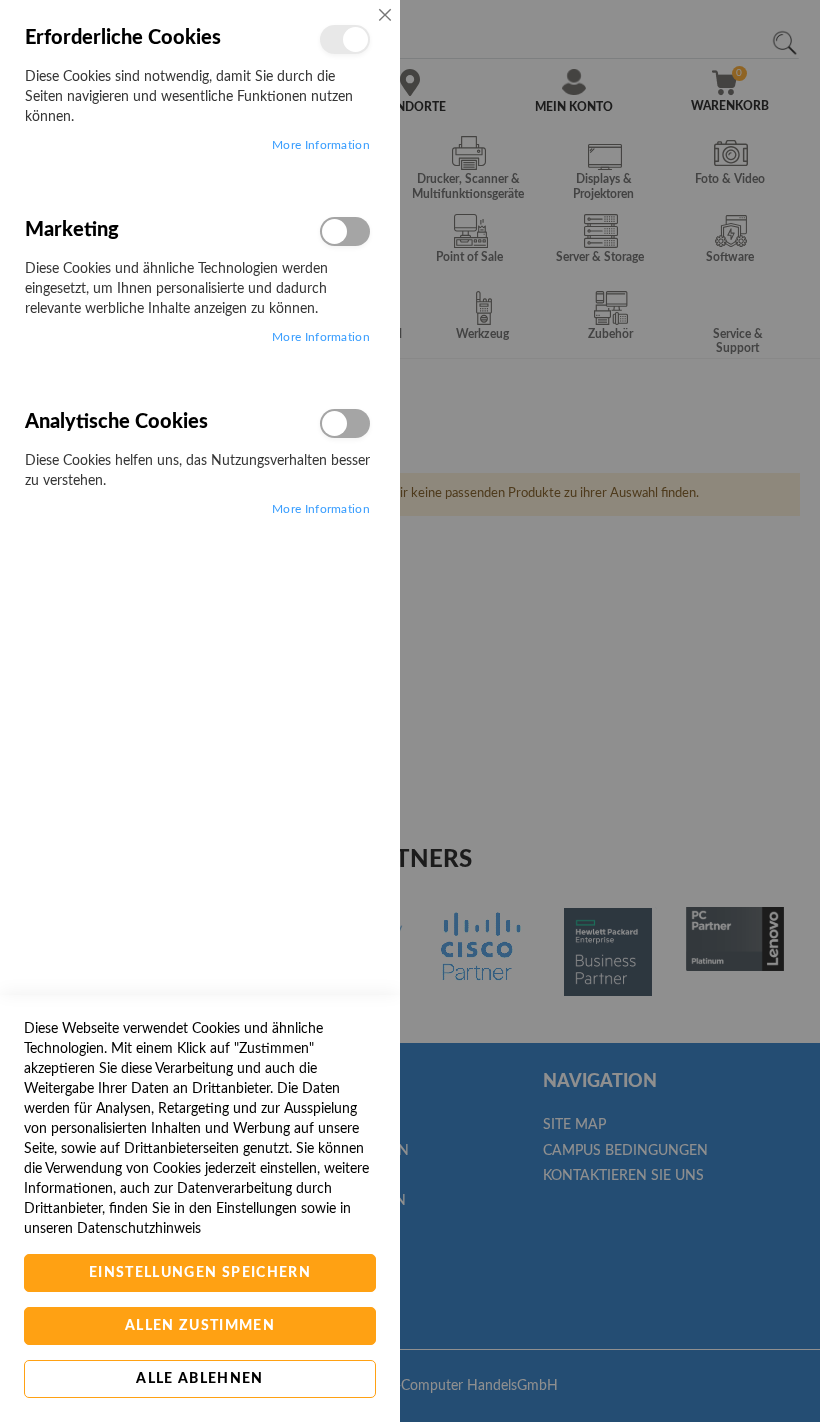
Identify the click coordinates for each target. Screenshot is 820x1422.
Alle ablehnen (200, 1379)
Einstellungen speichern (200, 1273)
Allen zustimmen (200, 1326)
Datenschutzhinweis (139, 1229)
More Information (321, 145)
